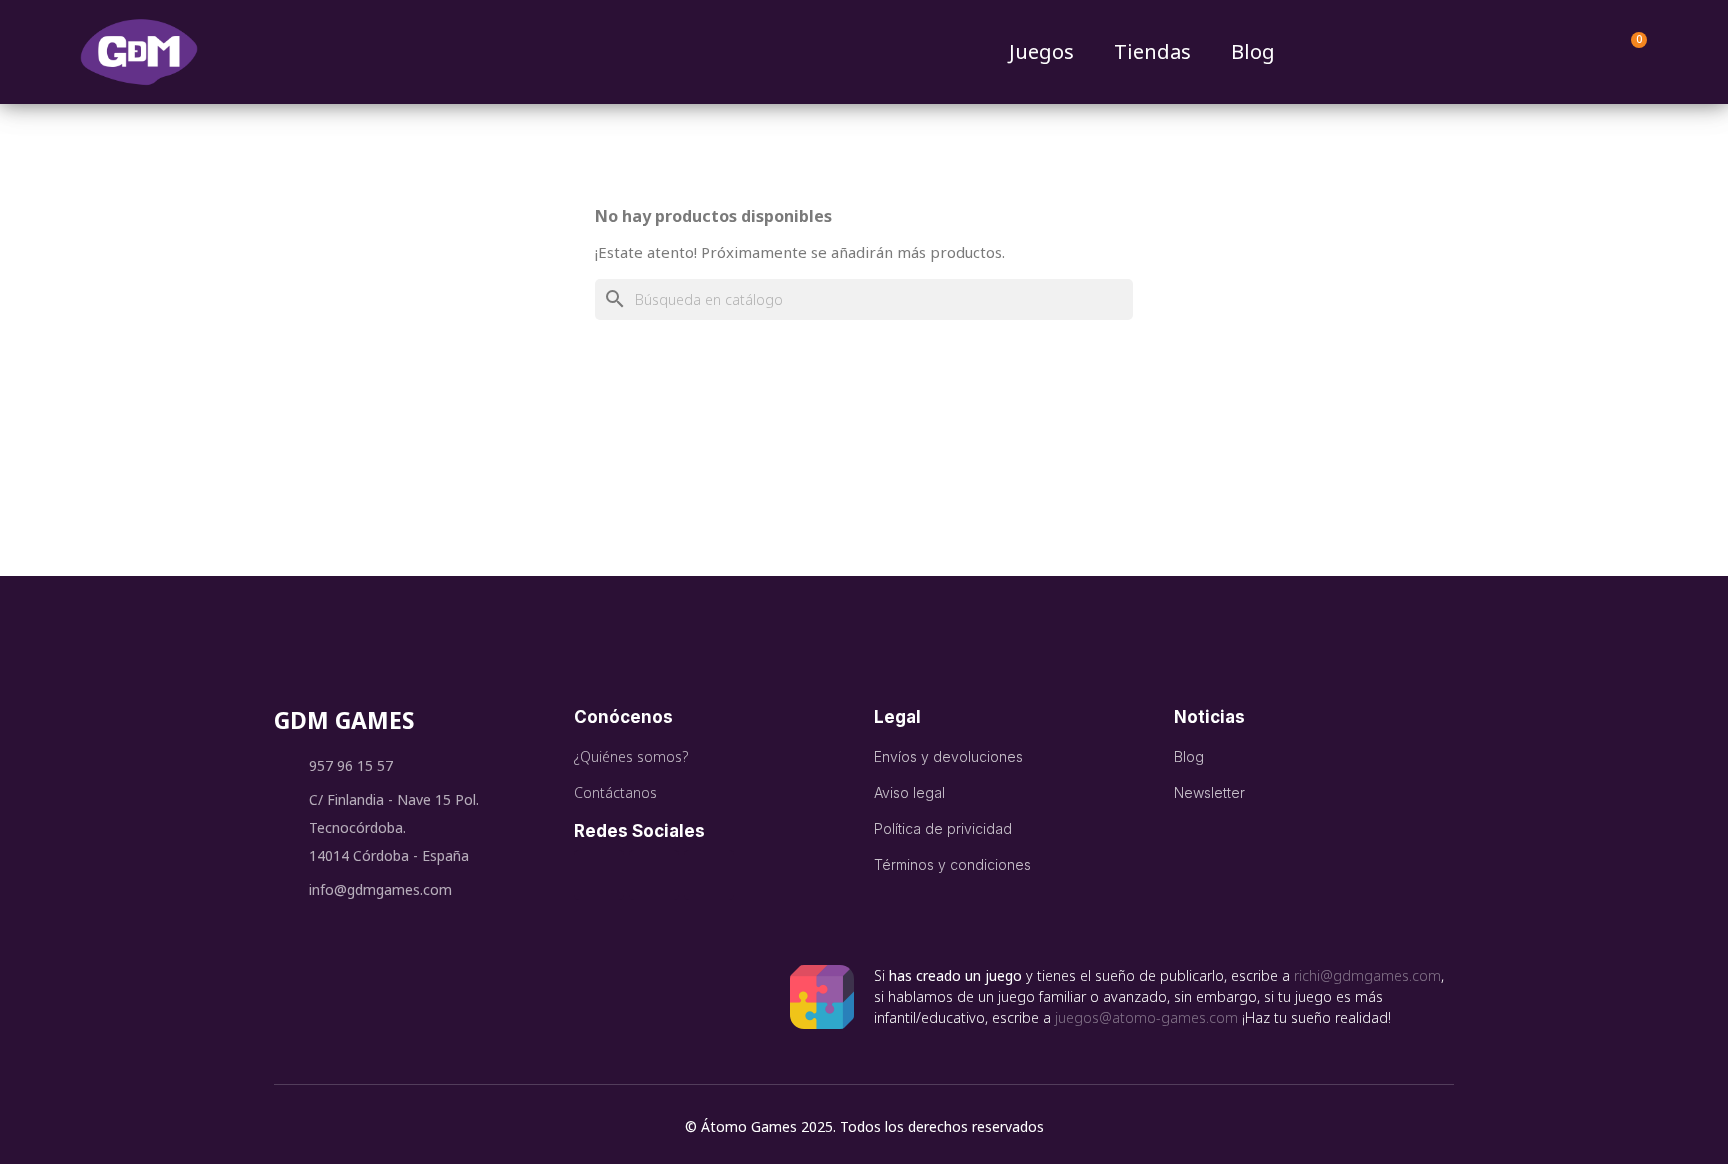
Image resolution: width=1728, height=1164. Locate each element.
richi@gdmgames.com (1367, 975)
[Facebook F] (599, 875)
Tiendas (1152, 51)
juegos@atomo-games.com (1146, 1017)
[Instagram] (709, 875)
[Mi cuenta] (1581, 52)
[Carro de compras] (1630, 52)
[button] (1540, 52)
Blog (1253, 51)
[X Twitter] (654, 875)
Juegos (1041, 51)
